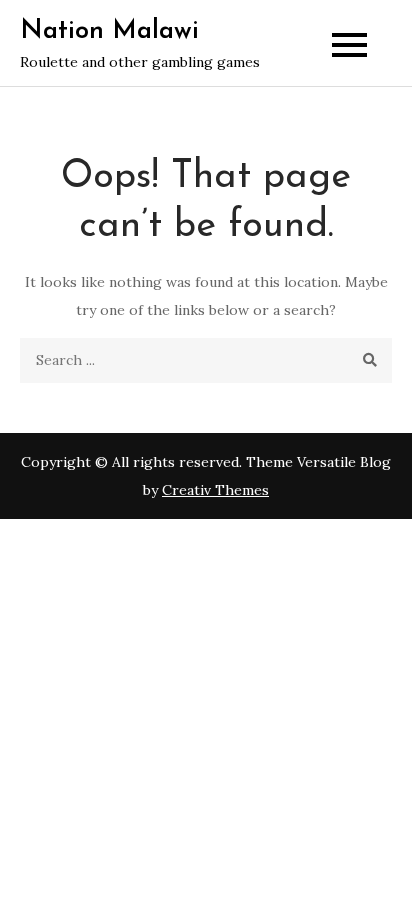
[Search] (369, 360)
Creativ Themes (215, 490)
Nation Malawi (109, 31)
